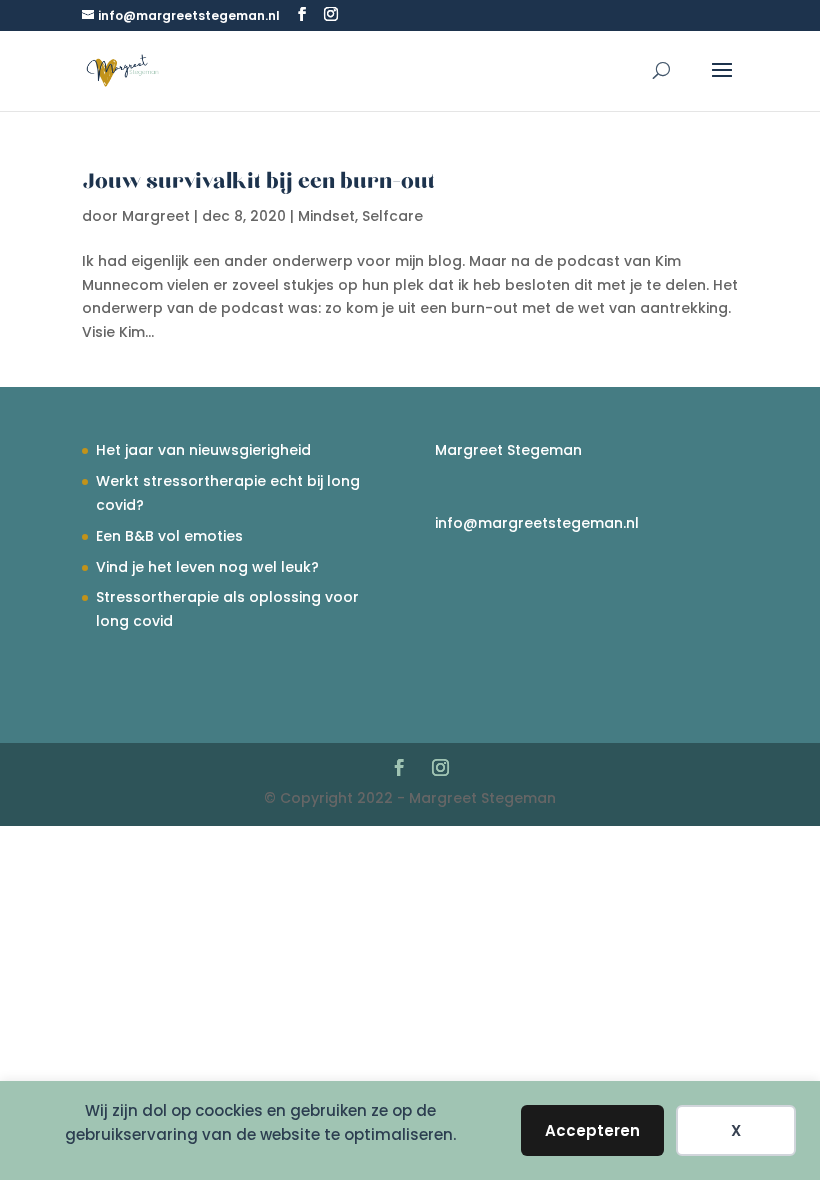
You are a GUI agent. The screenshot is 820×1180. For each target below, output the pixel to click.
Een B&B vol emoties (169, 536)
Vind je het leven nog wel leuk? (207, 567)
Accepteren (592, 1130)
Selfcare (392, 216)
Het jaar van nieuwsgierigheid (203, 450)
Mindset (326, 216)
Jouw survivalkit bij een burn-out (258, 182)
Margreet (156, 216)
